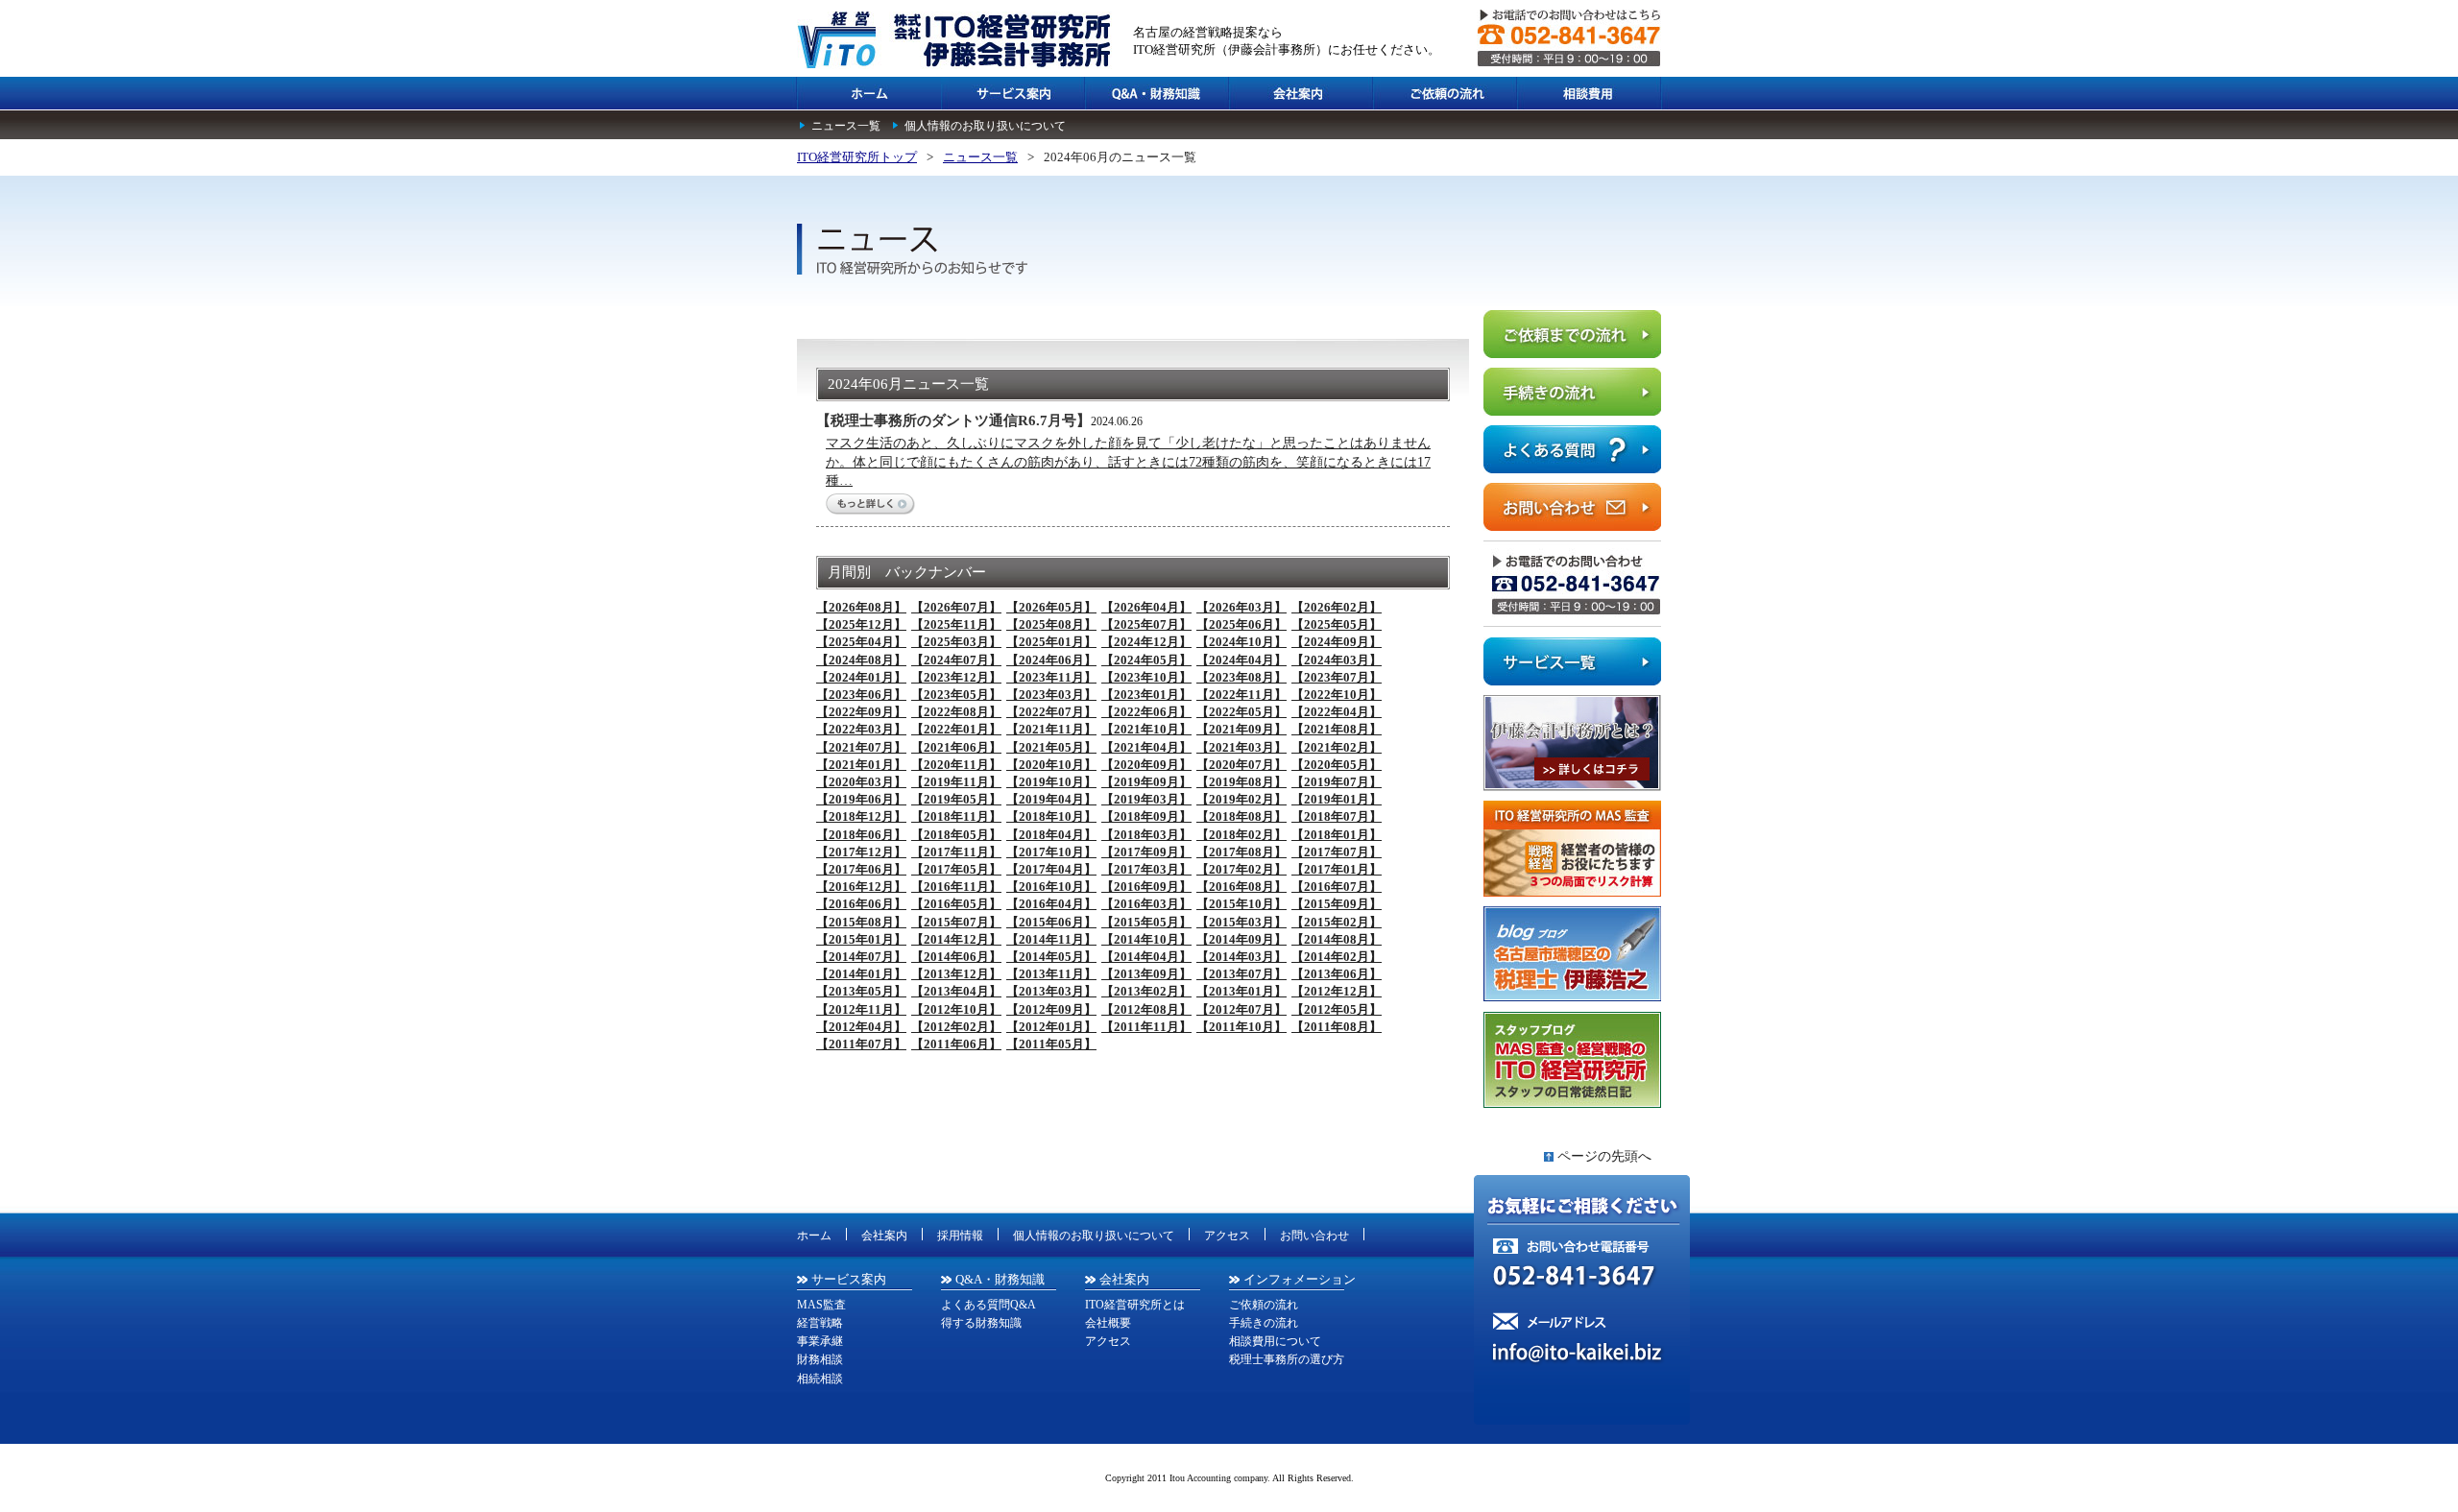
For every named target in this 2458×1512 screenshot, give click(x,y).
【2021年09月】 (1241, 729)
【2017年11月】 (956, 852)
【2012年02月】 (956, 1027)
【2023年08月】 (1241, 677)
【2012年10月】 (956, 1009)
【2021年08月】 (1337, 729)
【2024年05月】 (1146, 660)
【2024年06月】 (1051, 660)
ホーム (814, 1236)
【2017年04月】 (1051, 869)
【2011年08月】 (1337, 1027)
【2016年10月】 (1051, 887)
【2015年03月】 (1241, 922)
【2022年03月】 (861, 729)
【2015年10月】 (1241, 904)
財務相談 (820, 1359)
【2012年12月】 (1337, 991)
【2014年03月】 (1241, 957)
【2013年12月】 (956, 974)
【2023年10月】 (1146, 677)
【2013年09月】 (1146, 974)
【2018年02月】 (1241, 835)
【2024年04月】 (1241, 660)
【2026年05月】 (1051, 607)
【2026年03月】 (1241, 607)
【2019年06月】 (861, 799)
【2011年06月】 (956, 1044)
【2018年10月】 (1051, 816)
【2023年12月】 (956, 677)
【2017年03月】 (1146, 869)
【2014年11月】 (1051, 939)
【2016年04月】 (1051, 904)
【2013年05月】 (861, 991)
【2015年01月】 (861, 939)
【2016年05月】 (956, 904)
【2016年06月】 (861, 904)
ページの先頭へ (1604, 1156)
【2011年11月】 (1146, 1027)
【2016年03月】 (1146, 904)
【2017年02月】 (1241, 869)
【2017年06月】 (861, 869)
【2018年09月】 (1146, 816)
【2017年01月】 (1337, 869)
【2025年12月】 (861, 624)
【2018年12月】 (861, 816)
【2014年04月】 (1146, 957)
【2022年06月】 (1146, 712)
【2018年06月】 (861, 835)
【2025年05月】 (1337, 624)
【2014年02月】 (1337, 957)
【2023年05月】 (956, 695)
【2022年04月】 (1337, 712)
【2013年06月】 (1337, 974)
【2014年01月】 (861, 974)
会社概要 (1108, 1323)
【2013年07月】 (1241, 974)
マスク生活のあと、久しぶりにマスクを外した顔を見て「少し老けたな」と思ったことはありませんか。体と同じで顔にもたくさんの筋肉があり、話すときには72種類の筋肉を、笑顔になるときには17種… (1128, 462)
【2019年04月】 (1051, 799)
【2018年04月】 (1051, 835)
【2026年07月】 (956, 607)
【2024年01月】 (861, 677)
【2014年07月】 (861, 957)
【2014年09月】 (1241, 939)
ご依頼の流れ (1264, 1305)
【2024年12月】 (1146, 642)
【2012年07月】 (1241, 1009)
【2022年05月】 (1241, 712)
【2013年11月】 (1051, 974)
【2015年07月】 (956, 922)
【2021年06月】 (956, 747)
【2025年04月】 (861, 642)
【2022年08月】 (956, 712)
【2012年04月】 (861, 1027)
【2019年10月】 (1051, 782)
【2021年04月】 (1146, 747)
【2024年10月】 (1241, 642)
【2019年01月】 (1337, 799)
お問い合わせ (1314, 1236)
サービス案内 (849, 1279)
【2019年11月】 (956, 782)
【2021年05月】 (1051, 747)
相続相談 (820, 1379)
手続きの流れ (1264, 1323)
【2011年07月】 (861, 1044)
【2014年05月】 (1051, 957)
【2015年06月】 (1051, 922)
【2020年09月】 (1146, 765)
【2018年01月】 (1337, 835)
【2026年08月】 (861, 607)
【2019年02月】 (1241, 799)
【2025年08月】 (1051, 624)
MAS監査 (821, 1305)
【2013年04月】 (956, 991)
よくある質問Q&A (988, 1305)
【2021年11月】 (1051, 729)
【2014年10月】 (1146, 939)
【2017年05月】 (956, 869)
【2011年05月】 (1051, 1044)
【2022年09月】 (861, 712)
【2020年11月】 (956, 765)
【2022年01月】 (956, 729)
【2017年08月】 (1241, 852)
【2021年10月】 (1146, 729)
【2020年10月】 (1051, 765)
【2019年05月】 (956, 799)
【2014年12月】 (956, 939)
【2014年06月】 (956, 957)
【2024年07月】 (956, 660)
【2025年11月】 (956, 624)
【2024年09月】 (1337, 642)
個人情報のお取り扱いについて (985, 126)
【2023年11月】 (1051, 677)
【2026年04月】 (1146, 607)
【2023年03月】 (1051, 695)
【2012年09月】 (1051, 1009)
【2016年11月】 (956, 887)
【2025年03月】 (956, 642)
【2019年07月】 (1337, 782)
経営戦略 (820, 1323)
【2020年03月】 (861, 782)
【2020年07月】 (1241, 765)
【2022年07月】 (1051, 712)
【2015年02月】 (1337, 922)
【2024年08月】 (861, 660)
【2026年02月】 (1337, 607)
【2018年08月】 (1241, 816)
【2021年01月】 (861, 765)
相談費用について (1275, 1341)
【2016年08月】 (1241, 887)
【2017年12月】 (861, 852)
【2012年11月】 (861, 1009)
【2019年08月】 (1241, 782)
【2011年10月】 (1241, 1027)
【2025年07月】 (1146, 624)
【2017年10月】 (1051, 852)
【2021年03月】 (1241, 747)
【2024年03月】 (1337, 660)
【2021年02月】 (1337, 747)
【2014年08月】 (1337, 939)
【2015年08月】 (861, 922)
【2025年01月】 (1051, 642)
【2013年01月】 (1241, 991)
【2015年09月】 (1337, 904)
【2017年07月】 (1337, 852)
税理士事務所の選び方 (1287, 1359)
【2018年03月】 (1146, 835)
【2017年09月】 (1146, 852)
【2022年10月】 (1337, 695)
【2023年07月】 (1337, 677)
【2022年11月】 (1241, 695)
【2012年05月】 (1337, 1009)
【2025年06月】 (1241, 624)
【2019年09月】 (1146, 782)
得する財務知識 (981, 1323)
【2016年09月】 (1146, 887)
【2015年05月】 (1146, 922)
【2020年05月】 (1337, 765)
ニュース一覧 (846, 126)
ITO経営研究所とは (1135, 1305)
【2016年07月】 (1337, 887)
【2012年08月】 (1146, 1009)
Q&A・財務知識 (1000, 1279)
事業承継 (820, 1341)
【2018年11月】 (956, 816)
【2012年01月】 (1051, 1027)
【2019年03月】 (1146, 799)
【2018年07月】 (1337, 816)
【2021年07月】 (861, 747)
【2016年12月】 (861, 887)
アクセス (1227, 1236)
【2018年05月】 (956, 835)
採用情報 (960, 1236)
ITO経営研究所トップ (857, 157)
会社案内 (884, 1236)
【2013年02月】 (1146, 991)
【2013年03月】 (1051, 991)
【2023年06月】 (861, 695)
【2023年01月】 (1146, 695)
